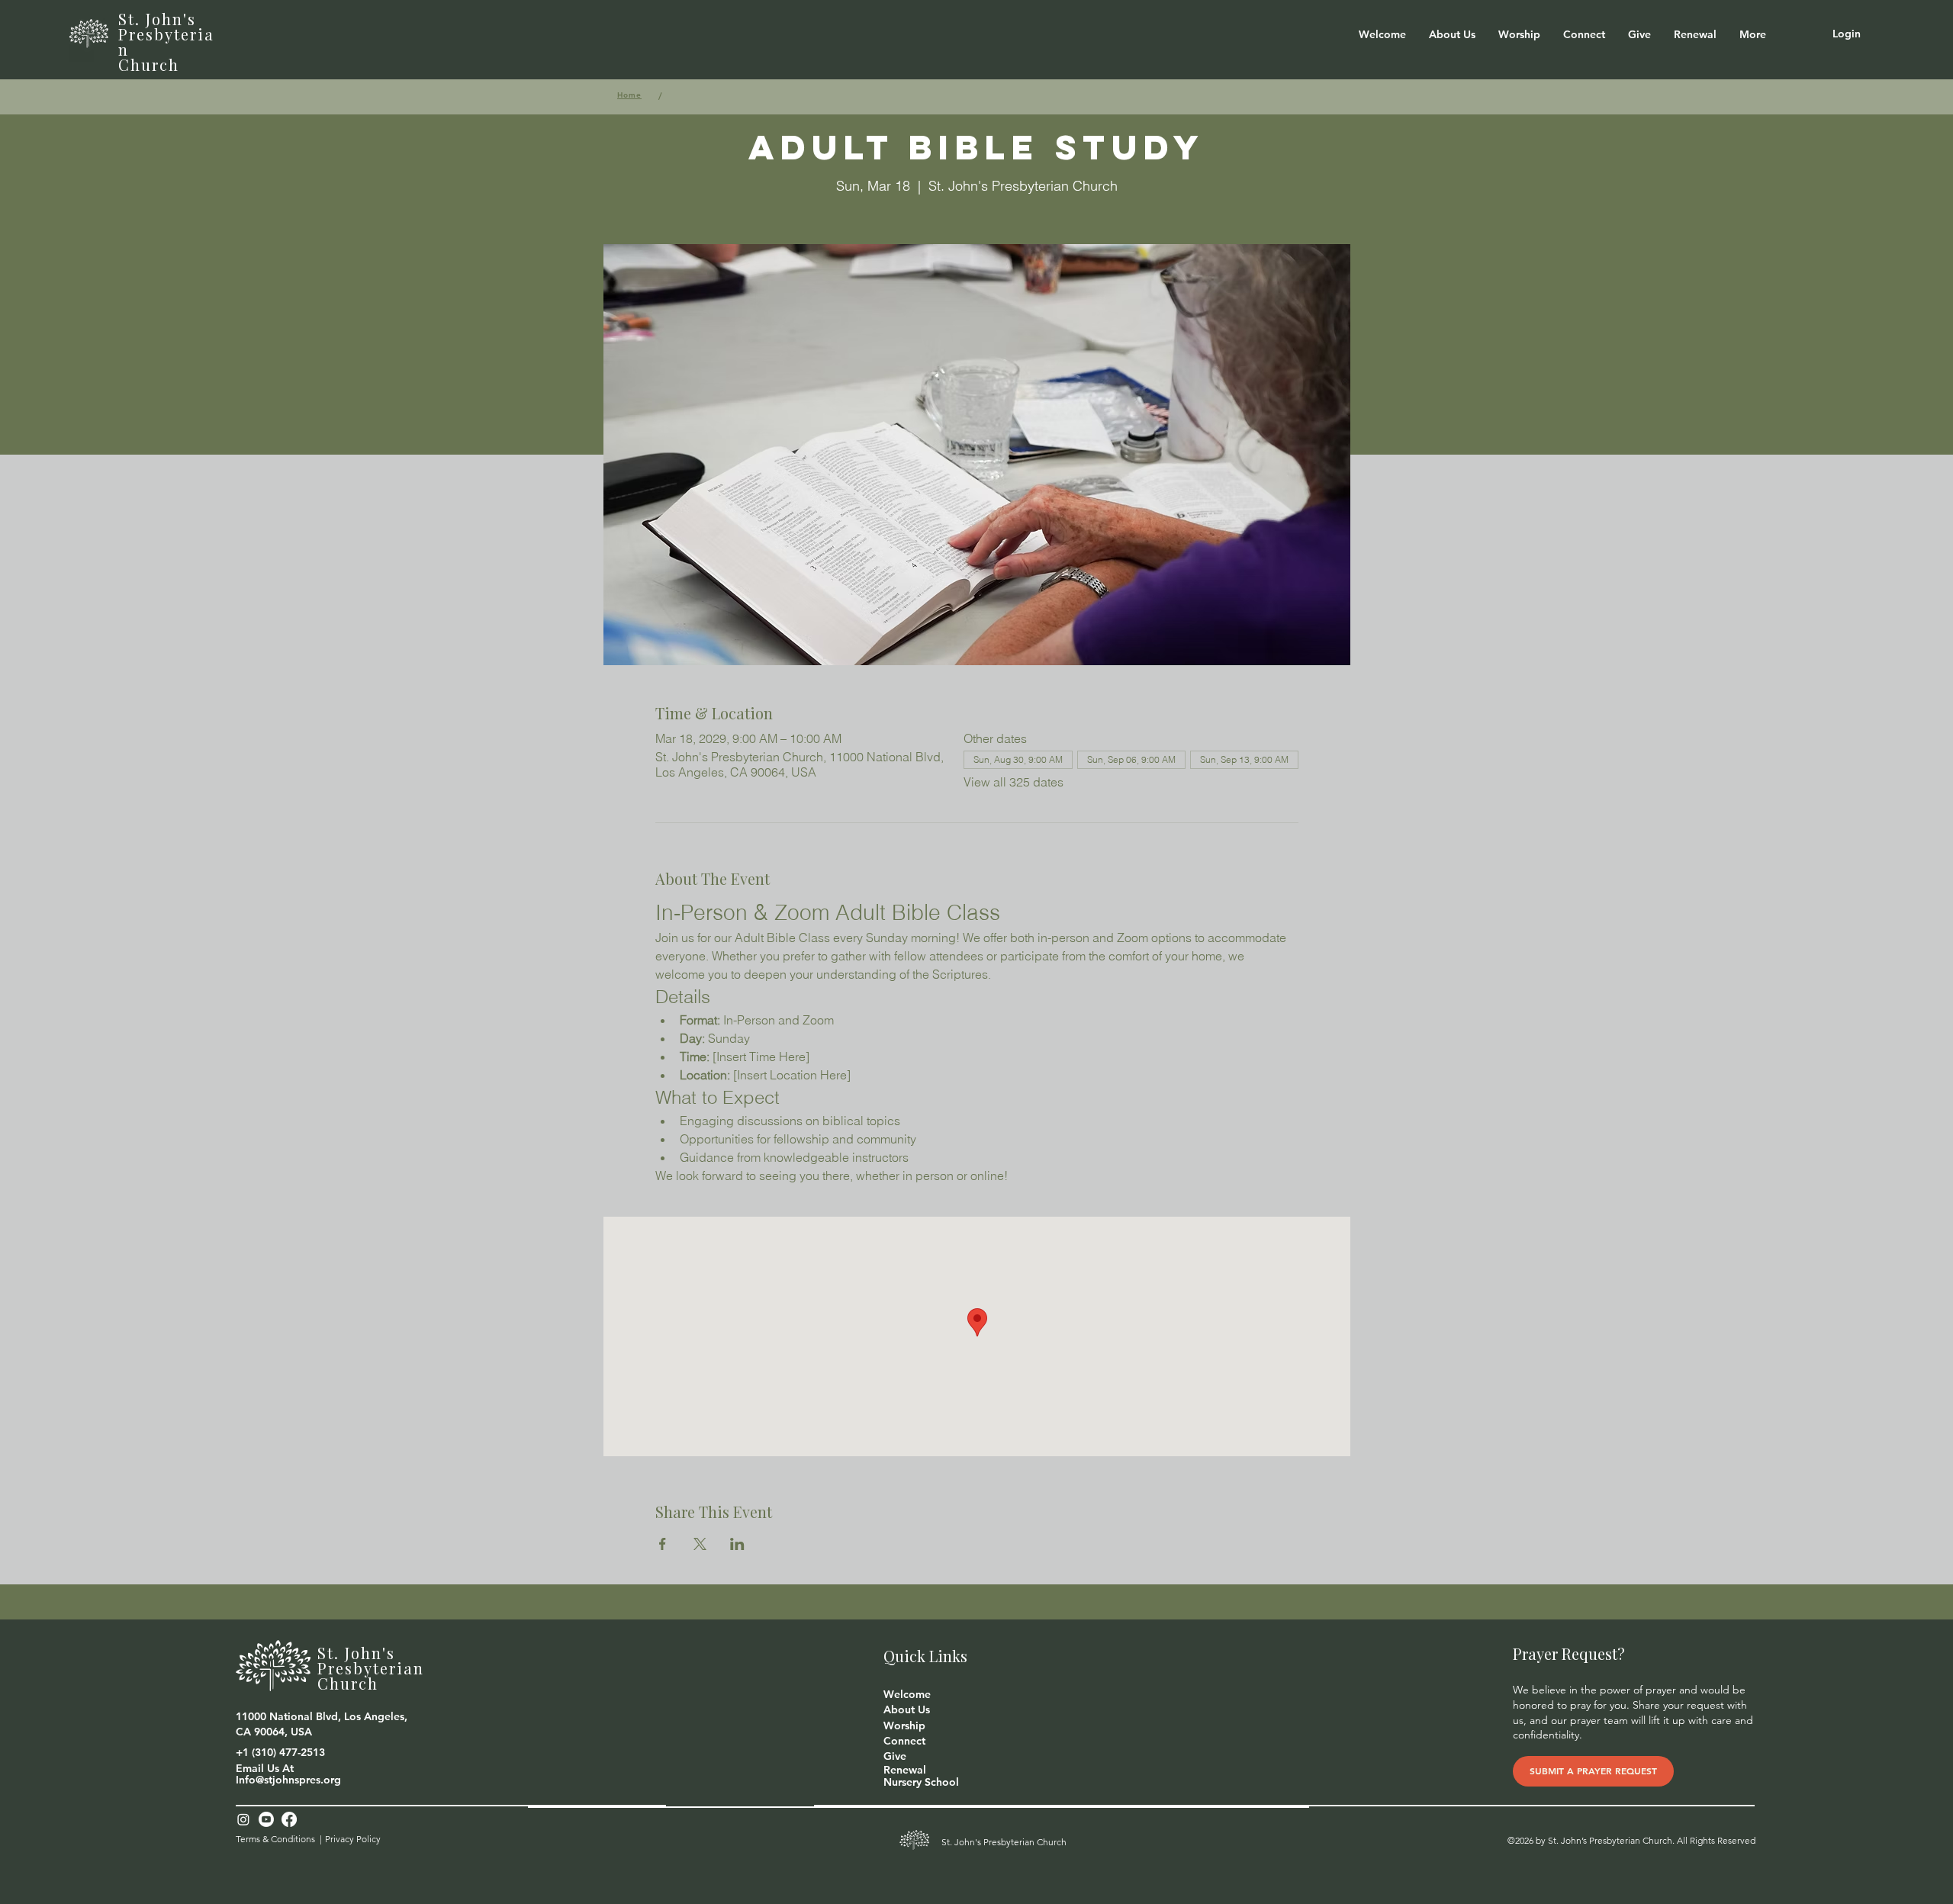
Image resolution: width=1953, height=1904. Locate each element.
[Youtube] (266, 1819)
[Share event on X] (700, 1544)
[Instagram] (243, 1819)
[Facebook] (289, 1819)
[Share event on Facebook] (663, 1544)
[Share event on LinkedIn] (737, 1544)
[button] (1452, 34)
